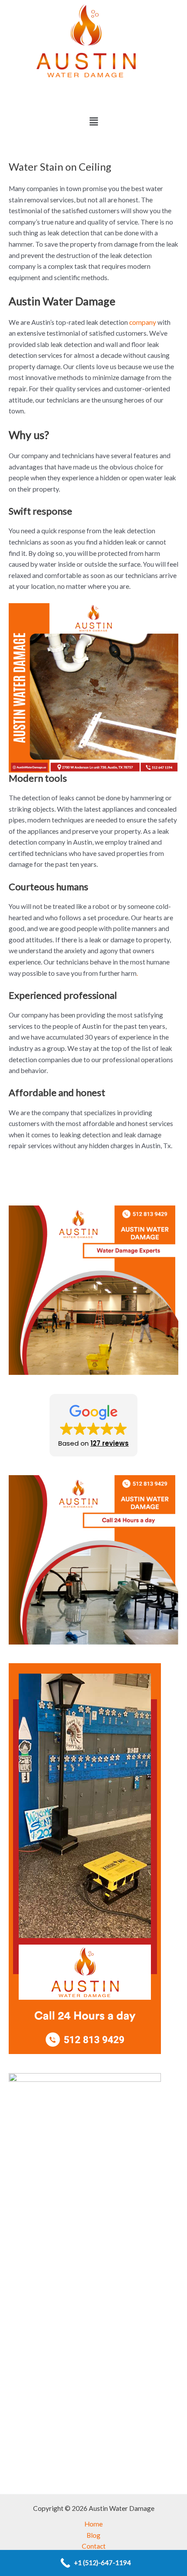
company (143, 322)
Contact (94, 2546)
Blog (93, 2535)
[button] (93, 121)
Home (93, 2524)
